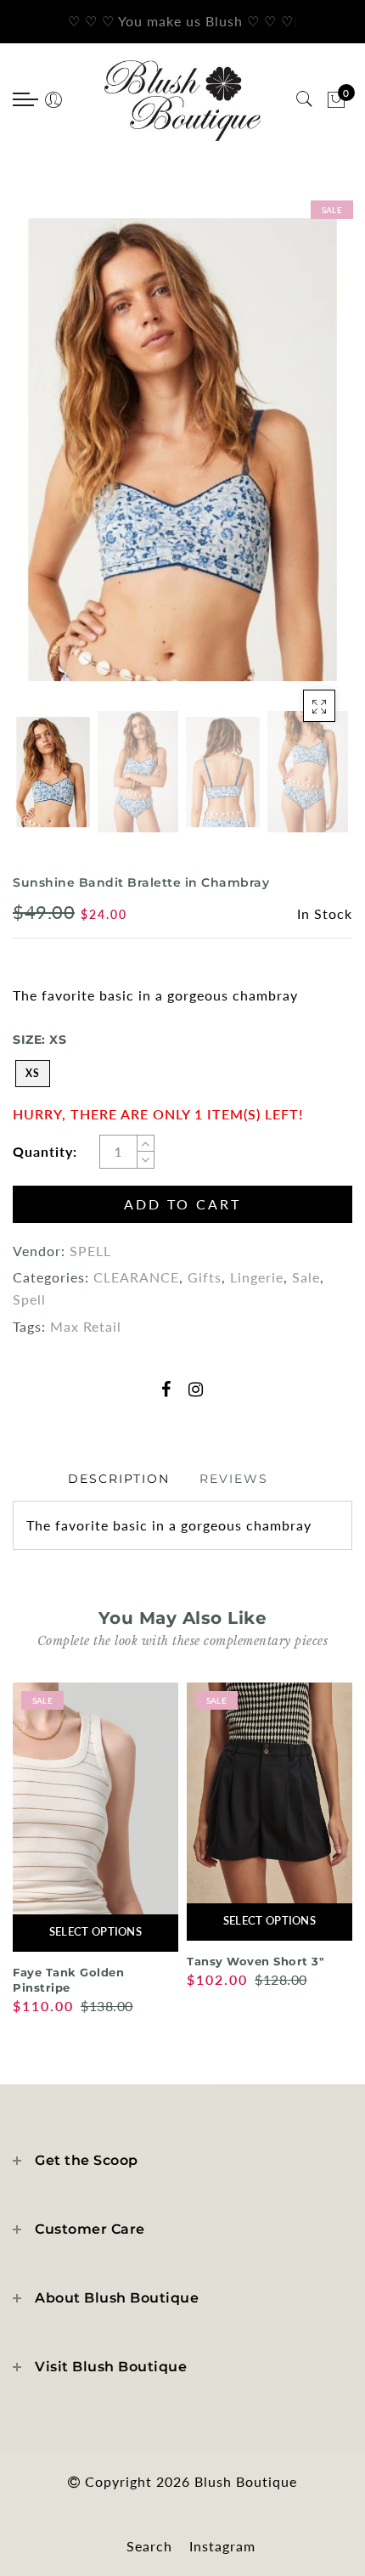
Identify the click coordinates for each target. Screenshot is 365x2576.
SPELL (90, 1251)
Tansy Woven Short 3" (255, 1961)
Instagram (222, 2546)
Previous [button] (46, 462)
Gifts (205, 1277)
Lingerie (257, 1277)
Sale (306, 1277)
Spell (29, 1299)
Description (119, 1479)
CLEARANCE (136, 1277)
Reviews (234, 1479)
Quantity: (45, 1151)
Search (149, 2546)
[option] (182, 449)
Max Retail (86, 1326)
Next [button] (297, 461)
